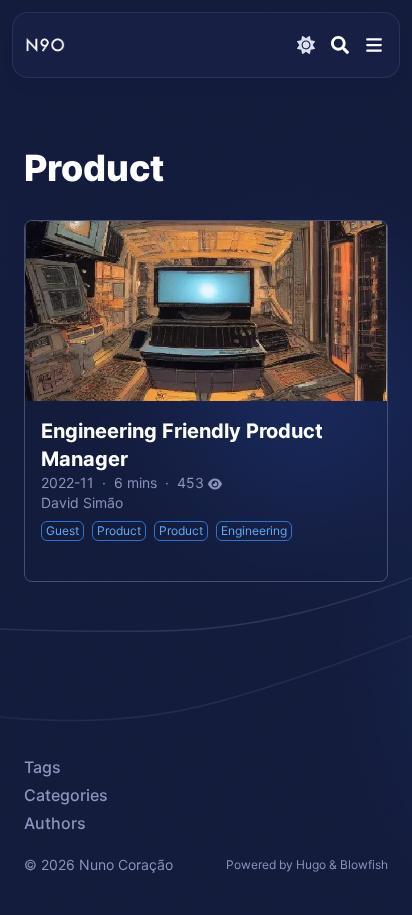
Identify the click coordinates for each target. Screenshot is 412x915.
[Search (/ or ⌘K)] (340, 45)
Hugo (311, 864)
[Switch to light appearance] (306, 45)
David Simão (82, 502)
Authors (55, 823)
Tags (42, 767)
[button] (374, 45)
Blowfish (364, 864)
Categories (66, 795)
